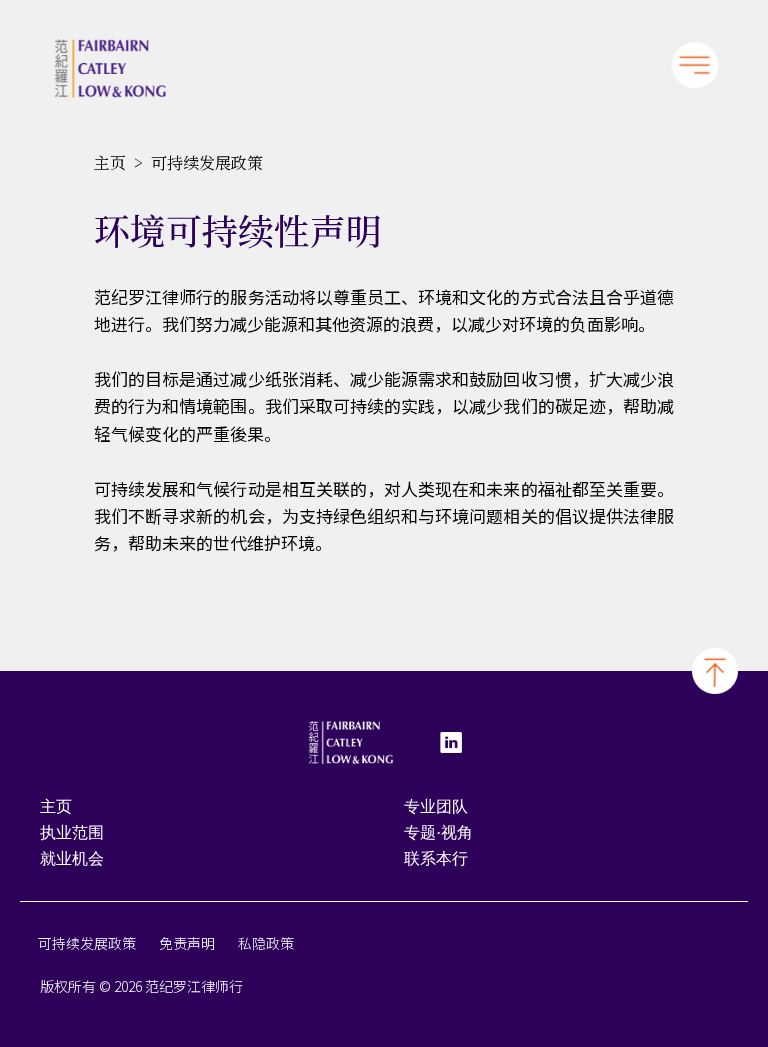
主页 (110, 162)
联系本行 (436, 858)
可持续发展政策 (87, 943)
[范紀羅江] (110, 68)
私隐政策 (266, 943)
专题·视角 (438, 832)
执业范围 (72, 832)
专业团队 (436, 806)
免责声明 (187, 943)
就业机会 (72, 858)
